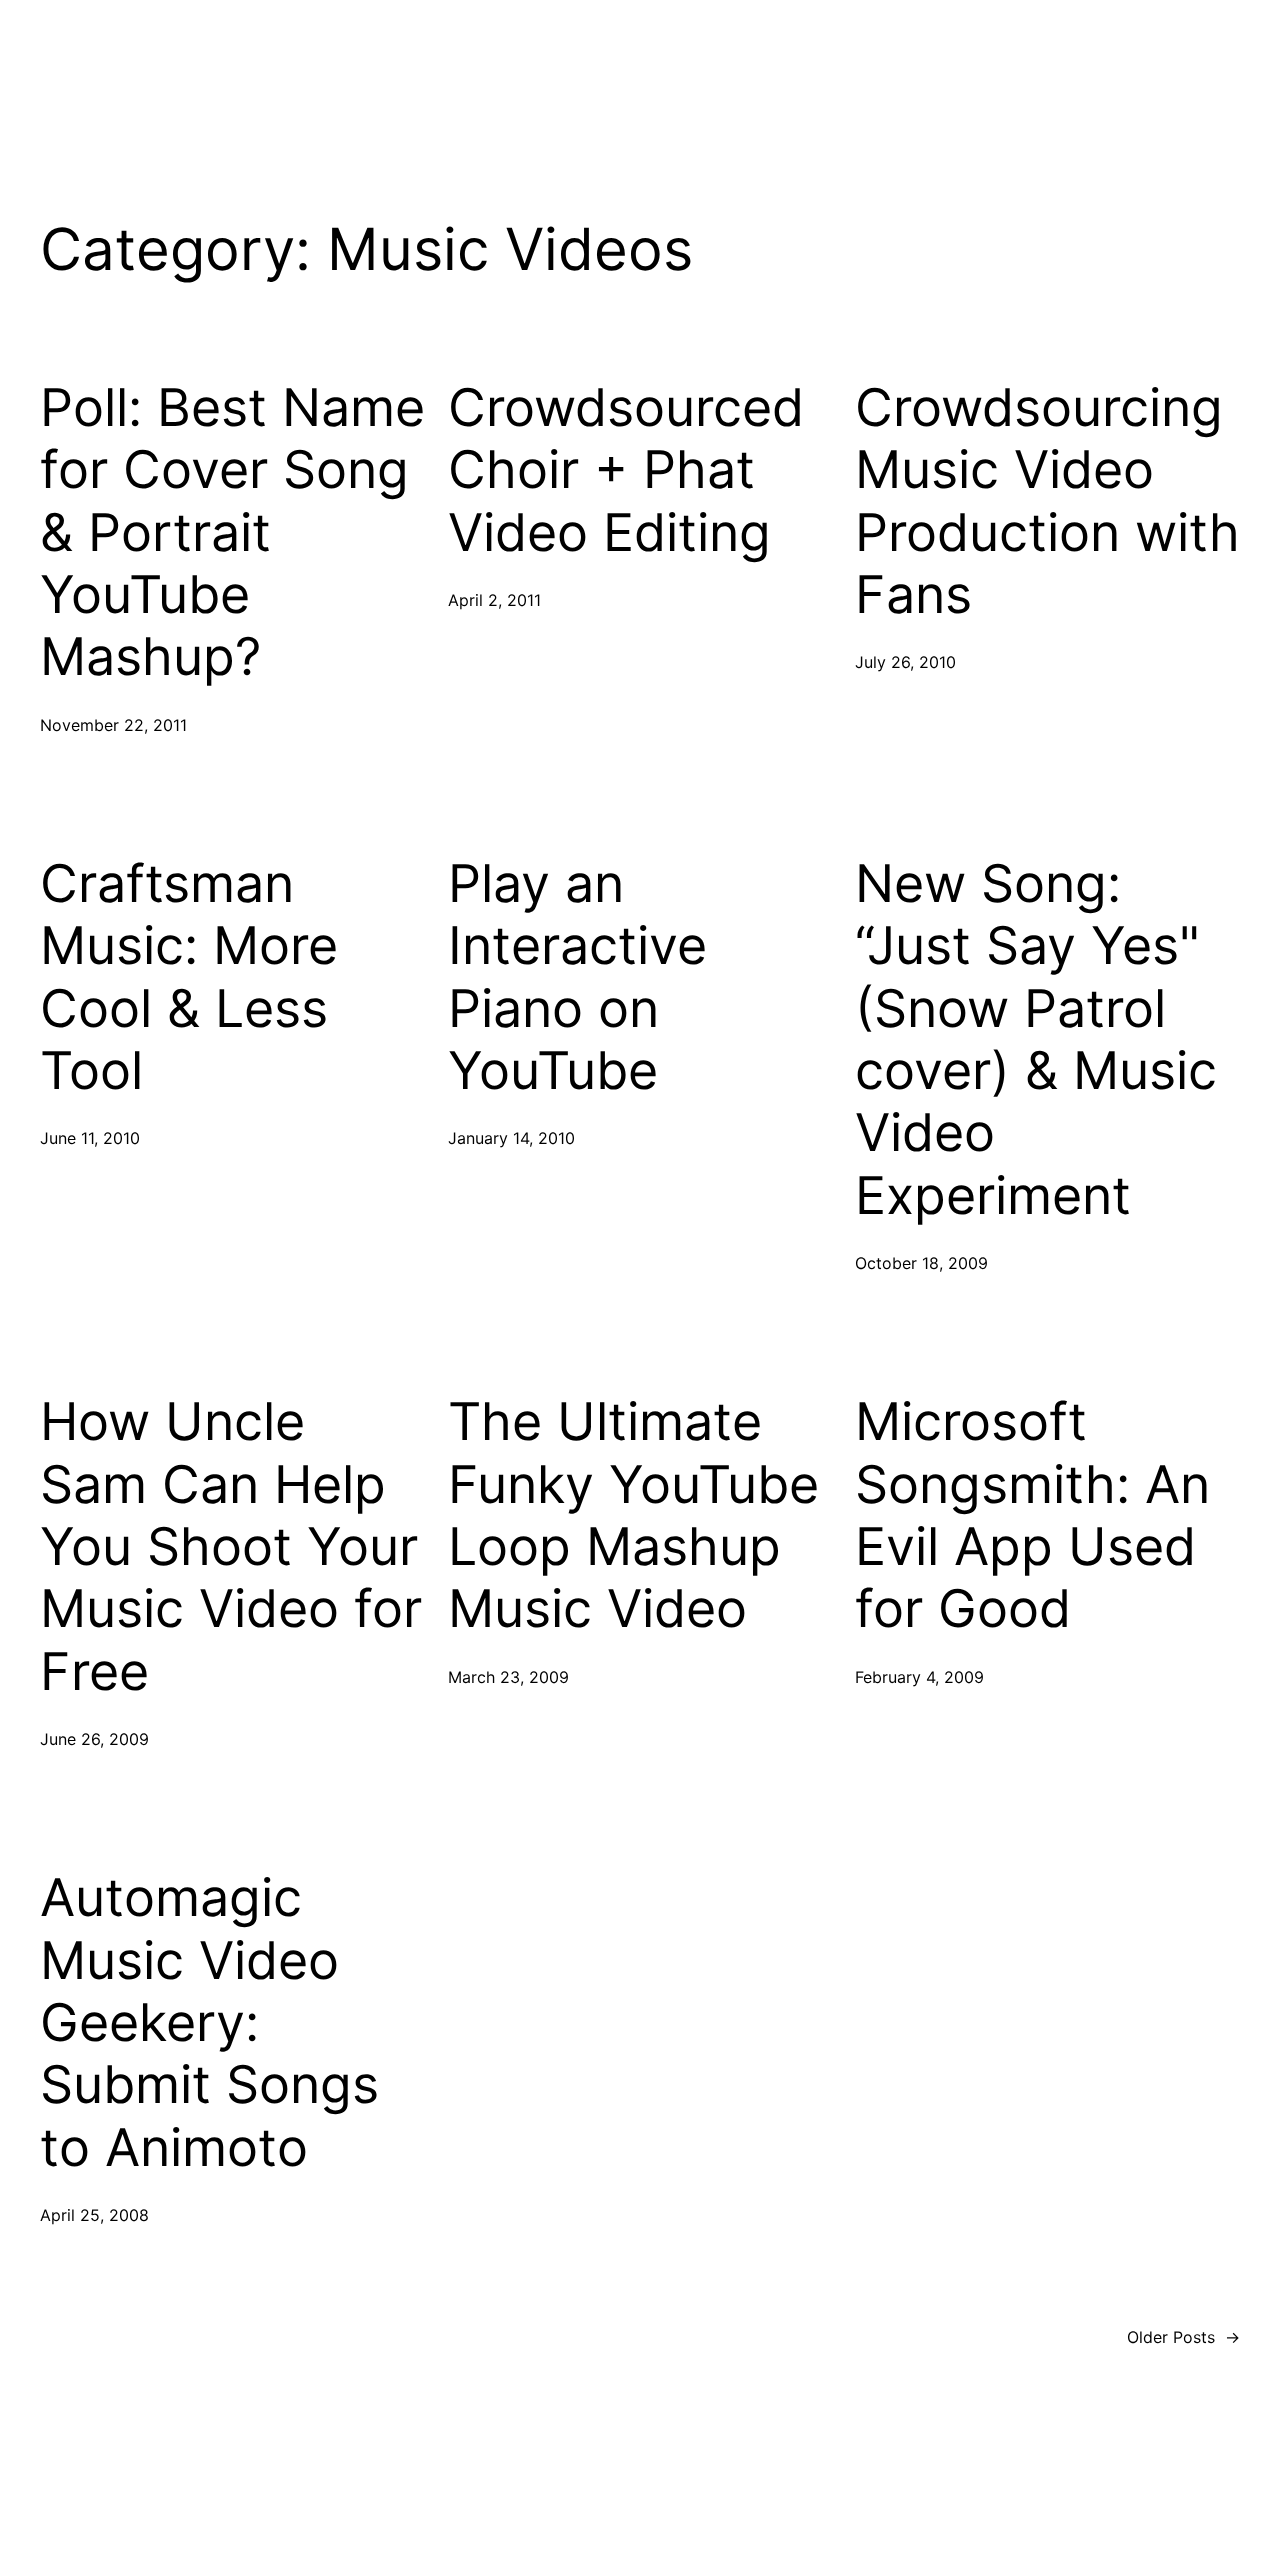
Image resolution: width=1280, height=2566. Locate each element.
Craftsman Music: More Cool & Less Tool (189, 977)
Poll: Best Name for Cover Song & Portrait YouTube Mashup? (232, 533)
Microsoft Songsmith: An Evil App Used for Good (1032, 1515)
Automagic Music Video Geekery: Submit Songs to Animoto (209, 2023)
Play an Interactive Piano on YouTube (577, 977)
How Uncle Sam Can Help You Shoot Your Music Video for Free (231, 1547)
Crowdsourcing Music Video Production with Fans (1047, 501)
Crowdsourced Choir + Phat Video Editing (626, 470)
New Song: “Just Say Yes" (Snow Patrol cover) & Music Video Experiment (1036, 1040)
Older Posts (1183, 2337)
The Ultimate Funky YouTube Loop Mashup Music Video (633, 1515)
